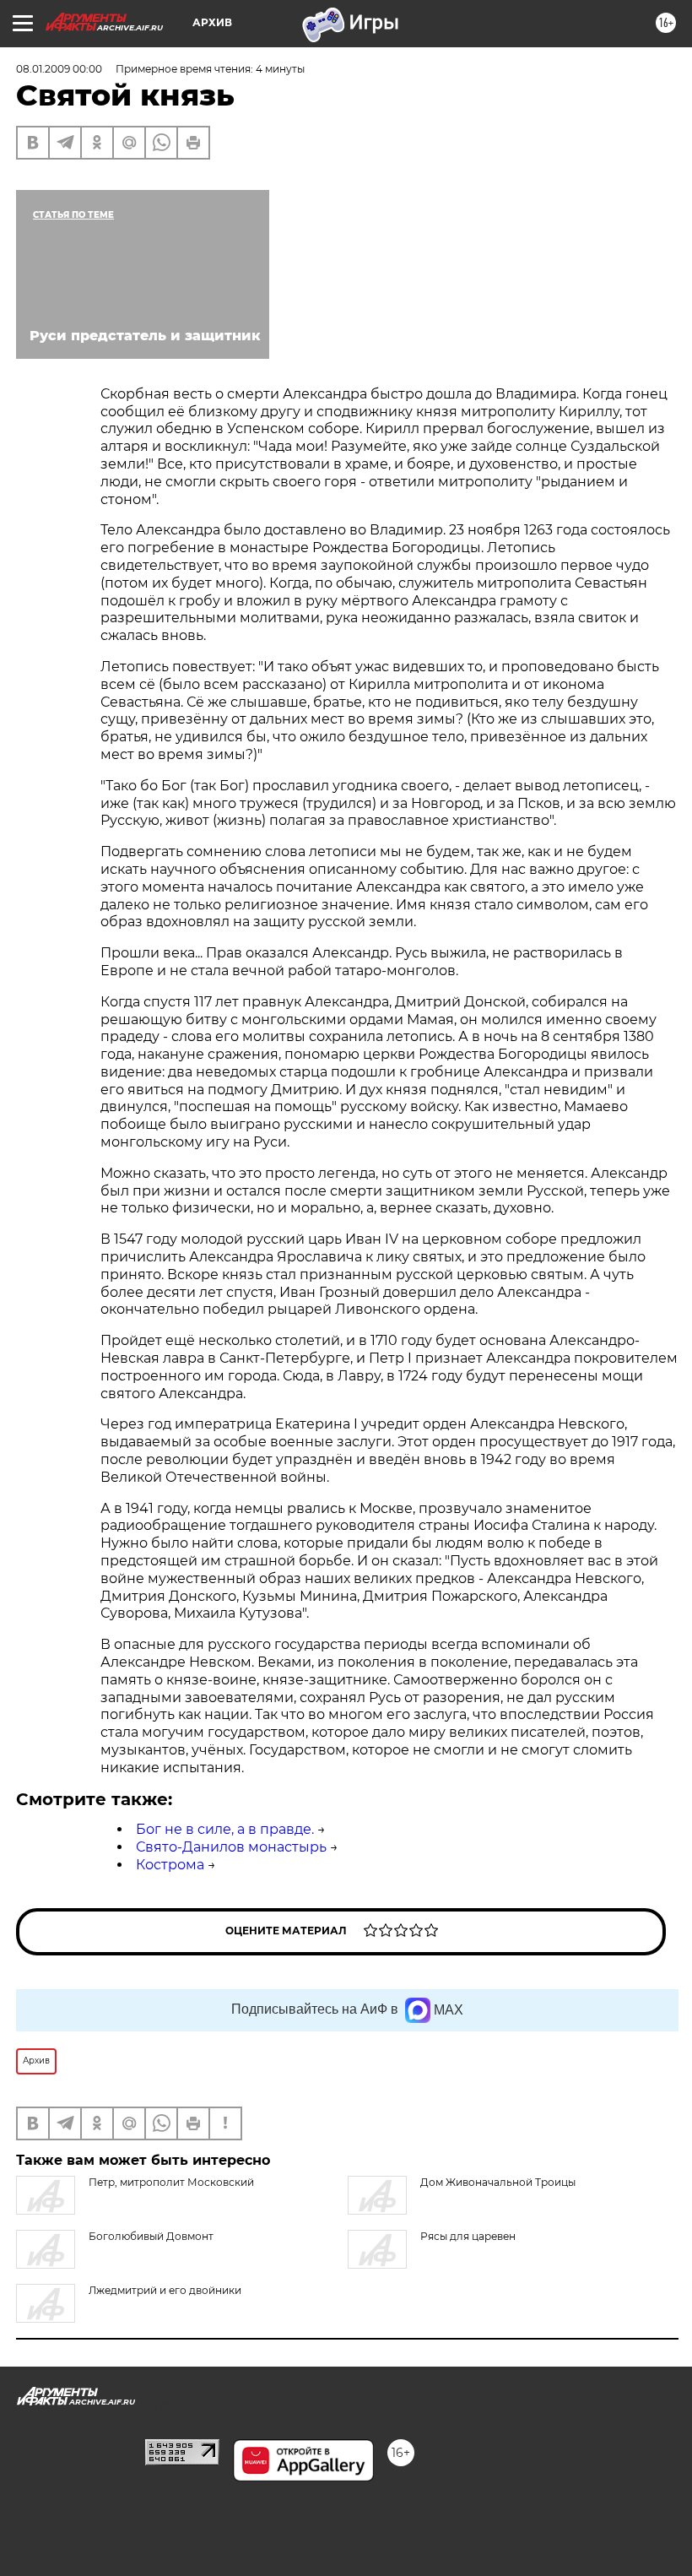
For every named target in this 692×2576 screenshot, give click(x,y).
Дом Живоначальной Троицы (498, 2182)
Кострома (170, 1865)
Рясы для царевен (468, 2236)
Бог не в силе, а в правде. (225, 1829)
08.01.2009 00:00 (59, 69)
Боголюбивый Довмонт (151, 2236)
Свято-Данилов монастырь (231, 1847)
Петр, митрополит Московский (171, 2182)
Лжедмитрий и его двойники (165, 2290)
